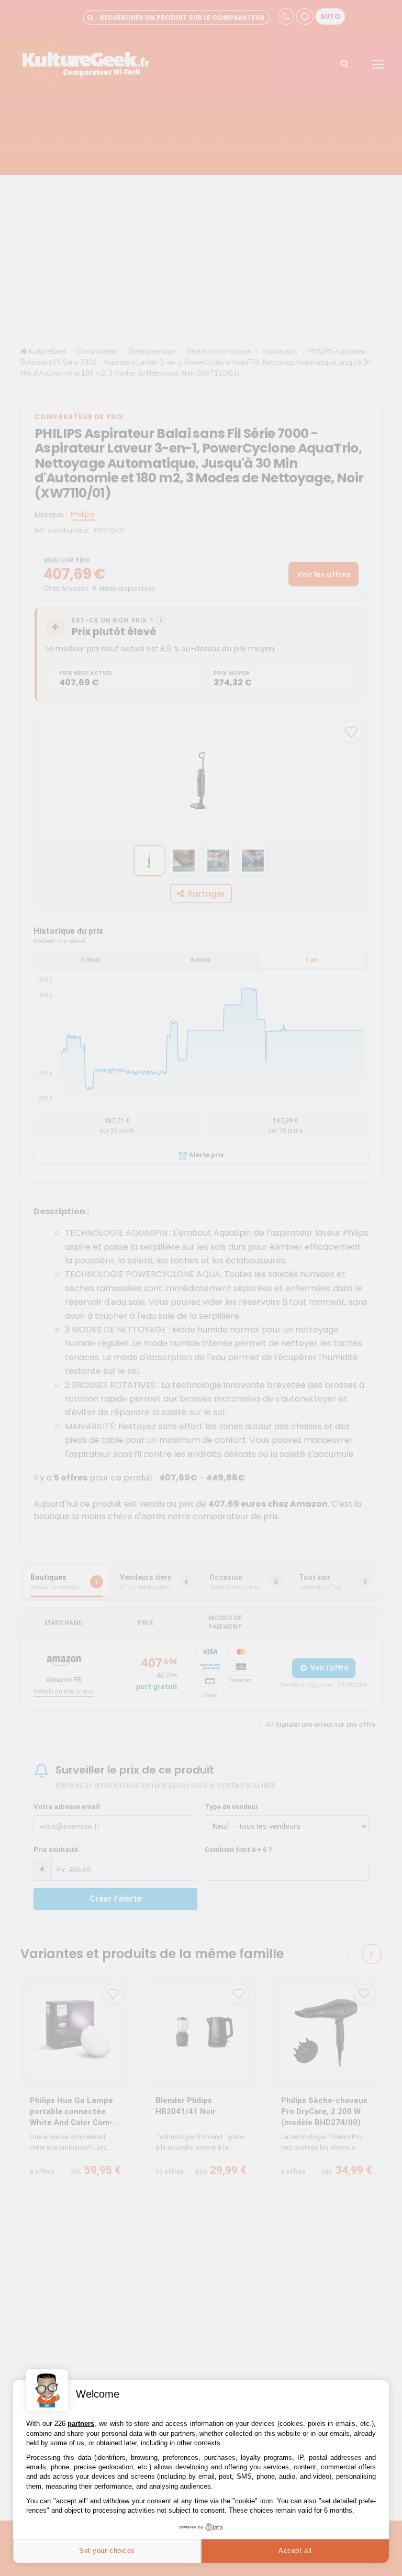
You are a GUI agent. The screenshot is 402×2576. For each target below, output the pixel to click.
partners (81, 2424)
